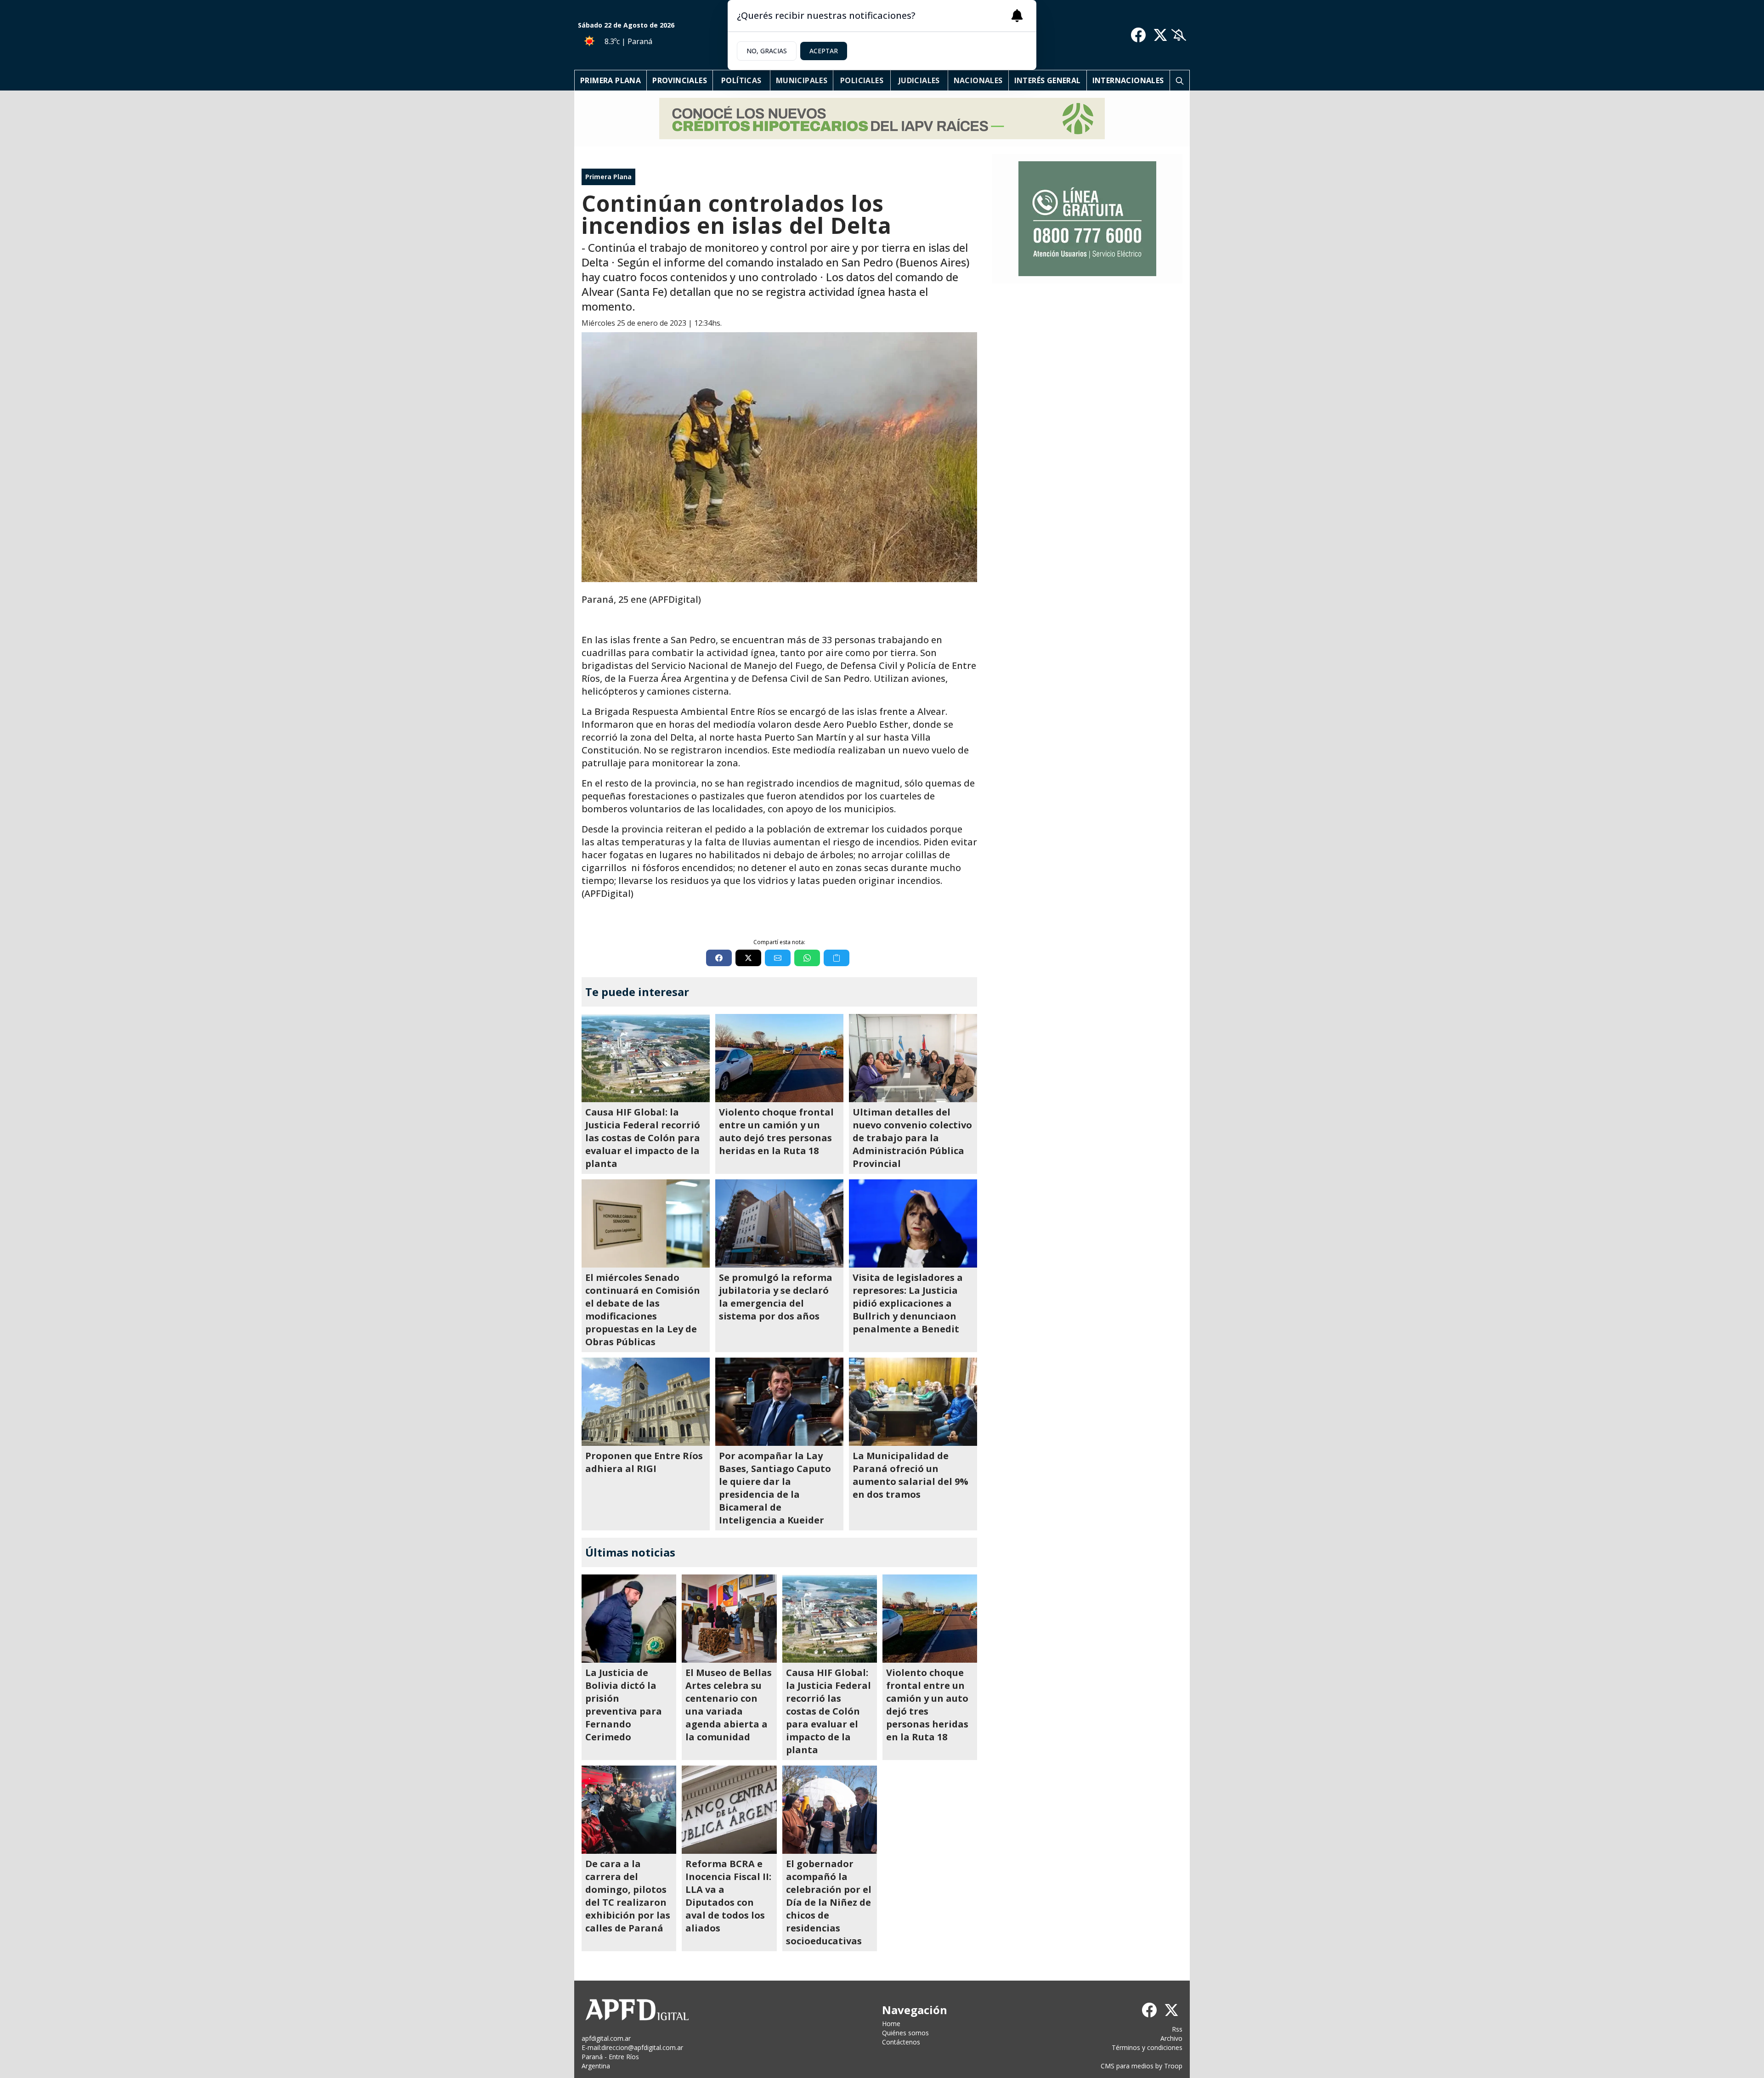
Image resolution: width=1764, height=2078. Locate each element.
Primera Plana (611, 80)
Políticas (741, 80)
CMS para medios (1127, 2066)
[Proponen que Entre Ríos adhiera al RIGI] (646, 1402)
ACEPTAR (824, 51)
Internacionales (1128, 80)
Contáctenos (901, 2042)
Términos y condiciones (1147, 2047)
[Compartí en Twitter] (748, 958)
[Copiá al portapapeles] (837, 958)
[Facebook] (1138, 35)
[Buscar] (1180, 80)
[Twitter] (1160, 35)
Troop (1173, 2066)
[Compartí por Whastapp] (807, 958)
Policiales (862, 80)
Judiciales (919, 80)
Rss (1177, 2029)
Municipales (802, 80)
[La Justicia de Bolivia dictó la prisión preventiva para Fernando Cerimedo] (629, 1619)
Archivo (1171, 2038)
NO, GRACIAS (767, 51)
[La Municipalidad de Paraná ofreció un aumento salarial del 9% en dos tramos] (913, 1402)
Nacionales (978, 80)
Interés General (1048, 80)
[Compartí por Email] (778, 958)
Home (891, 2024)
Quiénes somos (905, 2033)
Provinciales (680, 80)
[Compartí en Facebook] (719, 958)
